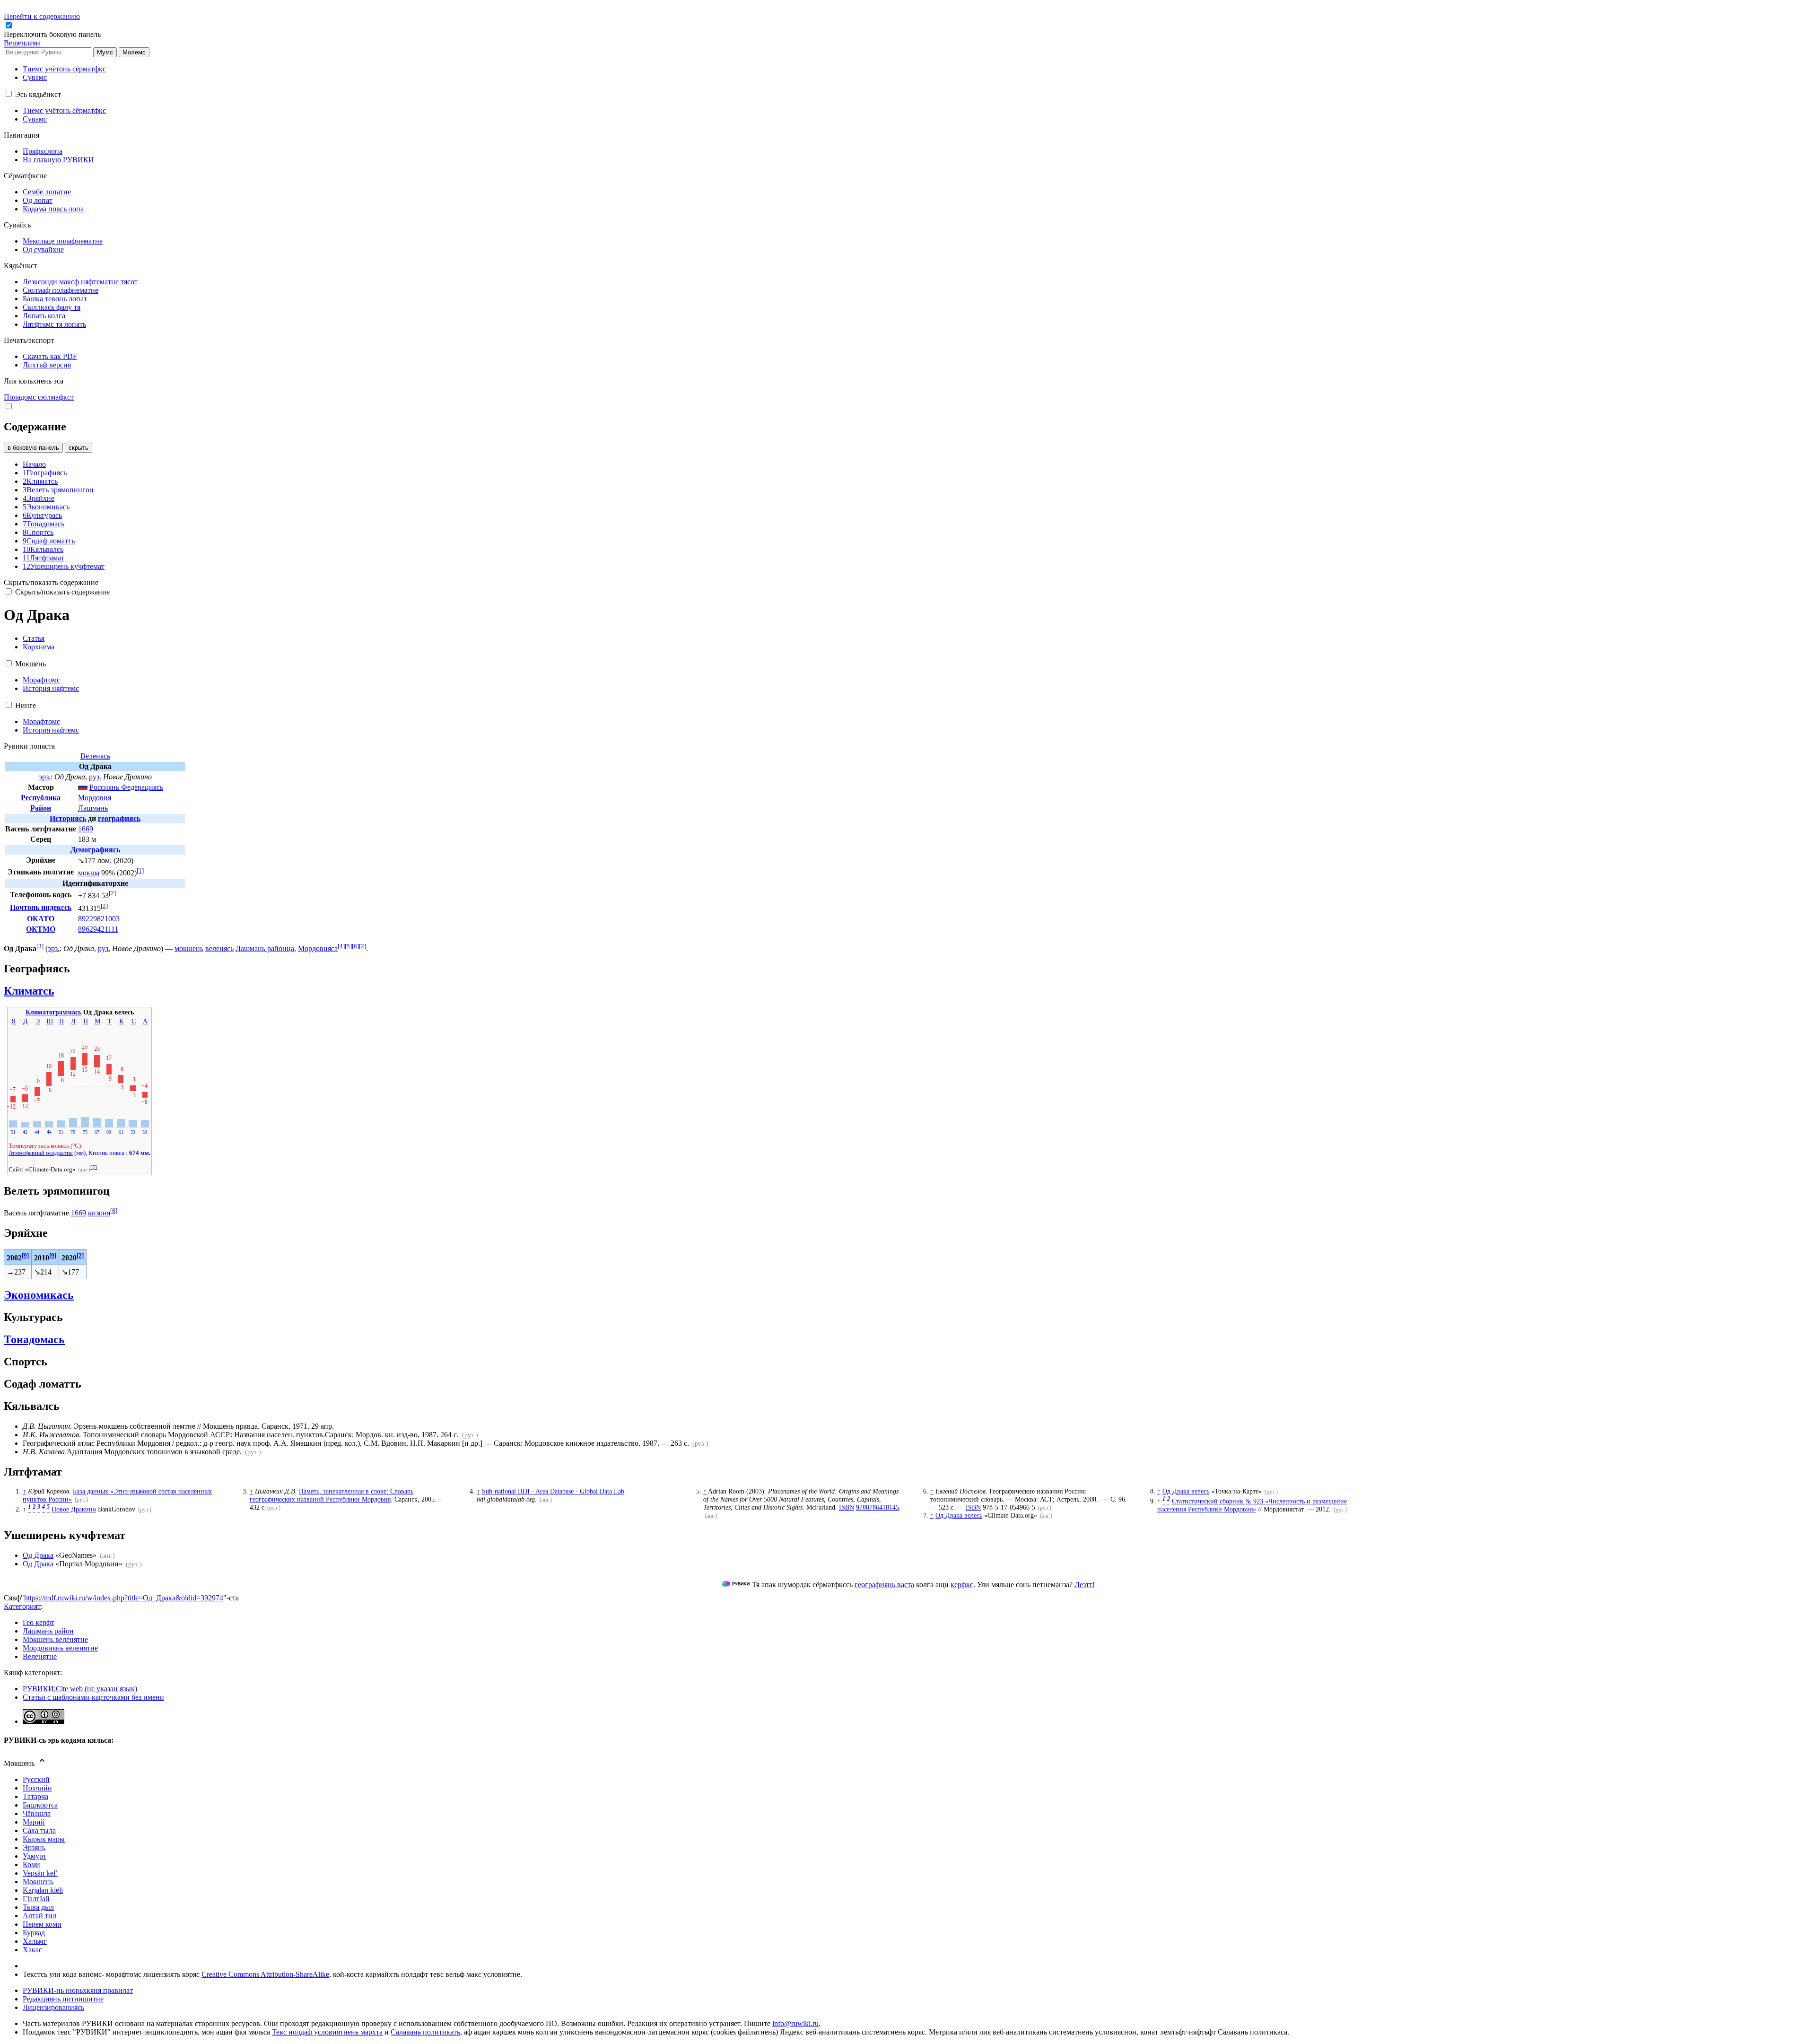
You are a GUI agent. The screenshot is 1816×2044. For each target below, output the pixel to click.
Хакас (32, 1950)
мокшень (189, 948)
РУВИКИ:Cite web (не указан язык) (80, 1689)
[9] (25, 1255)
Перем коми (42, 1924)
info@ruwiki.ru (795, 2023)
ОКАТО (41, 919)
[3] (40, 946)
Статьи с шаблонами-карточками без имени (93, 1697)
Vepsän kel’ (40, 1873)
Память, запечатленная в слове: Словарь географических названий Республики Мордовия (332, 1495)
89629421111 (98, 929)
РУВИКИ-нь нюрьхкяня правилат (78, 1990)
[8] (114, 1210)
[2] (112, 893)
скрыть (79, 448)
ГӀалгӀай (36, 1899)
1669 (86, 829)
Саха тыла (39, 1830)
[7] (94, 1167)
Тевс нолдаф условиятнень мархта (327, 2032)
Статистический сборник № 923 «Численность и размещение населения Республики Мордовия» (1252, 1505)
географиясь (119, 818)
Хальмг (35, 1941)
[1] (140, 870)
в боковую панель (33, 448)
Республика (41, 798)
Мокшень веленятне (55, 1639)
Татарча (35, 1796)
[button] (53, 34)
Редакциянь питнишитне (63, 1999)
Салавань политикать (425, 2032)
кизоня (99, 1213)
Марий (34, 1822)
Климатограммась (53, 1012)
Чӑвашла (37, 1813)
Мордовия (95, 798)
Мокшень (38, 1882)
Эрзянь (34, 1847)
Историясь (68, 818)
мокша (89, 873)
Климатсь (29, 991)
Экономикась (39, 1295)
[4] (341, 946)
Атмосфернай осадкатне (41, 1153)
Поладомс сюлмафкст (39, 397)
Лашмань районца (265, 948)
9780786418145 (877, 1507)
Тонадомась (34, 1339)
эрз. (45, 777)
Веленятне (40, 1656)
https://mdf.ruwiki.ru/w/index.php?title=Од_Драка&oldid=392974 (124, 1598)
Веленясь (95, 756)
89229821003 (99, 919)
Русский (36, 1779)
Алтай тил (39, 1916)
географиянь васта (884, 1585)
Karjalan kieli (43, 1890)
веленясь (219, 948)
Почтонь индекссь (41, 907)
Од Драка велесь (959, 1515)
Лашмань (93, 808)
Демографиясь (95, 850)
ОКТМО (41, 929)
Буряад (34, 1933)
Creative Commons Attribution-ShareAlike (265, 1974)
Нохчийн (37, 1788)
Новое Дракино (74, 1509)
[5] (348, 946)
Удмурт (35, 1856)
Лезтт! (1085, 1585)
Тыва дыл (38, 1907)
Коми (31, 1865)
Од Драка (38, 1555)
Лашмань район (48, 1631)
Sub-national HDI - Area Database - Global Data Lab (553, 1491)
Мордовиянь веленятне (60, 1648)
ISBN (847, 1507)
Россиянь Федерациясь (126, 787)
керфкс (962, 1585)
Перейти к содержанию (42, 16)
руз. (95, 777)
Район (41, 808)
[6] (355, 946)
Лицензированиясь (53, 2007)
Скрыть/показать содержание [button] (51, 582)
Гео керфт (39, 1622)
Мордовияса (318, 948)
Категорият (22, 1606)
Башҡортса (40, 1805)
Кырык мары (44, 1839)
